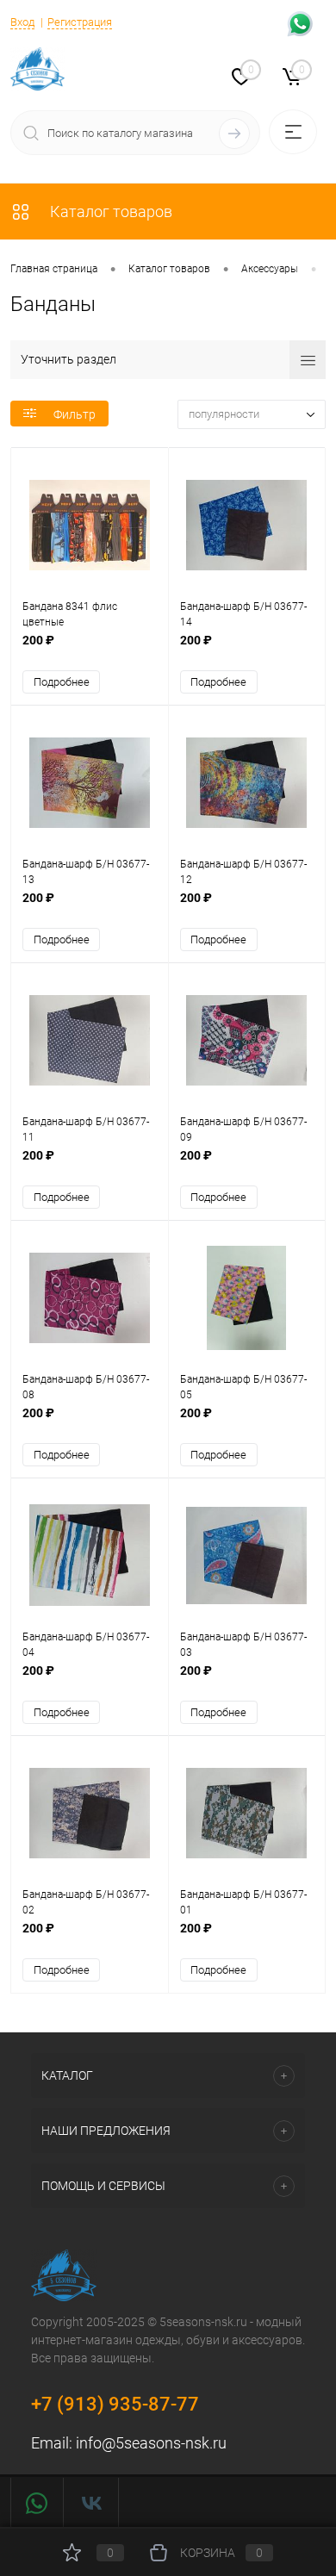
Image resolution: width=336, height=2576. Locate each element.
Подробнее (62, 682)
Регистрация (80, 22)
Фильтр (75, 414)
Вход (22, 22)
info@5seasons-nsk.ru (151, 2443)
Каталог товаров (109, 212)
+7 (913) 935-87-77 (115, 2404)
